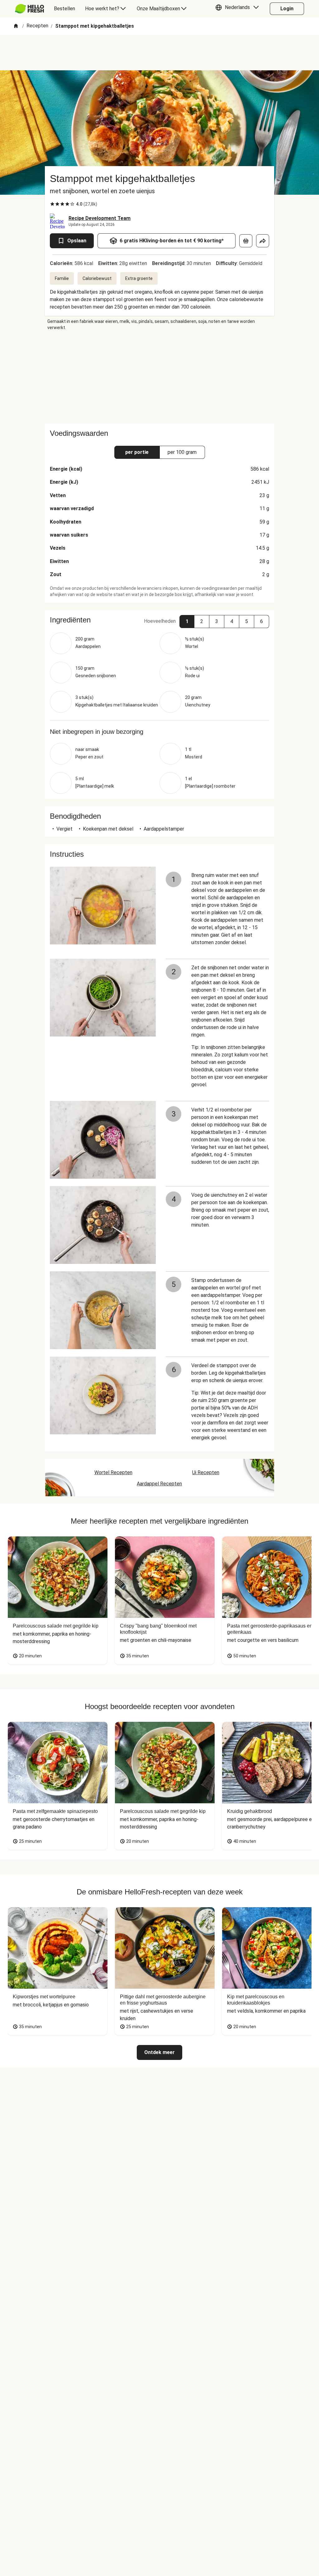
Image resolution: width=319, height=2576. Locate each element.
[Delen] (263, 241)
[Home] (16, 26)
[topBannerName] (159, 53)
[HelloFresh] (29, 9)
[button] (239, 9)
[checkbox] (52, 204)
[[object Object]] (246, 241)
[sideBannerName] (159, 377)
